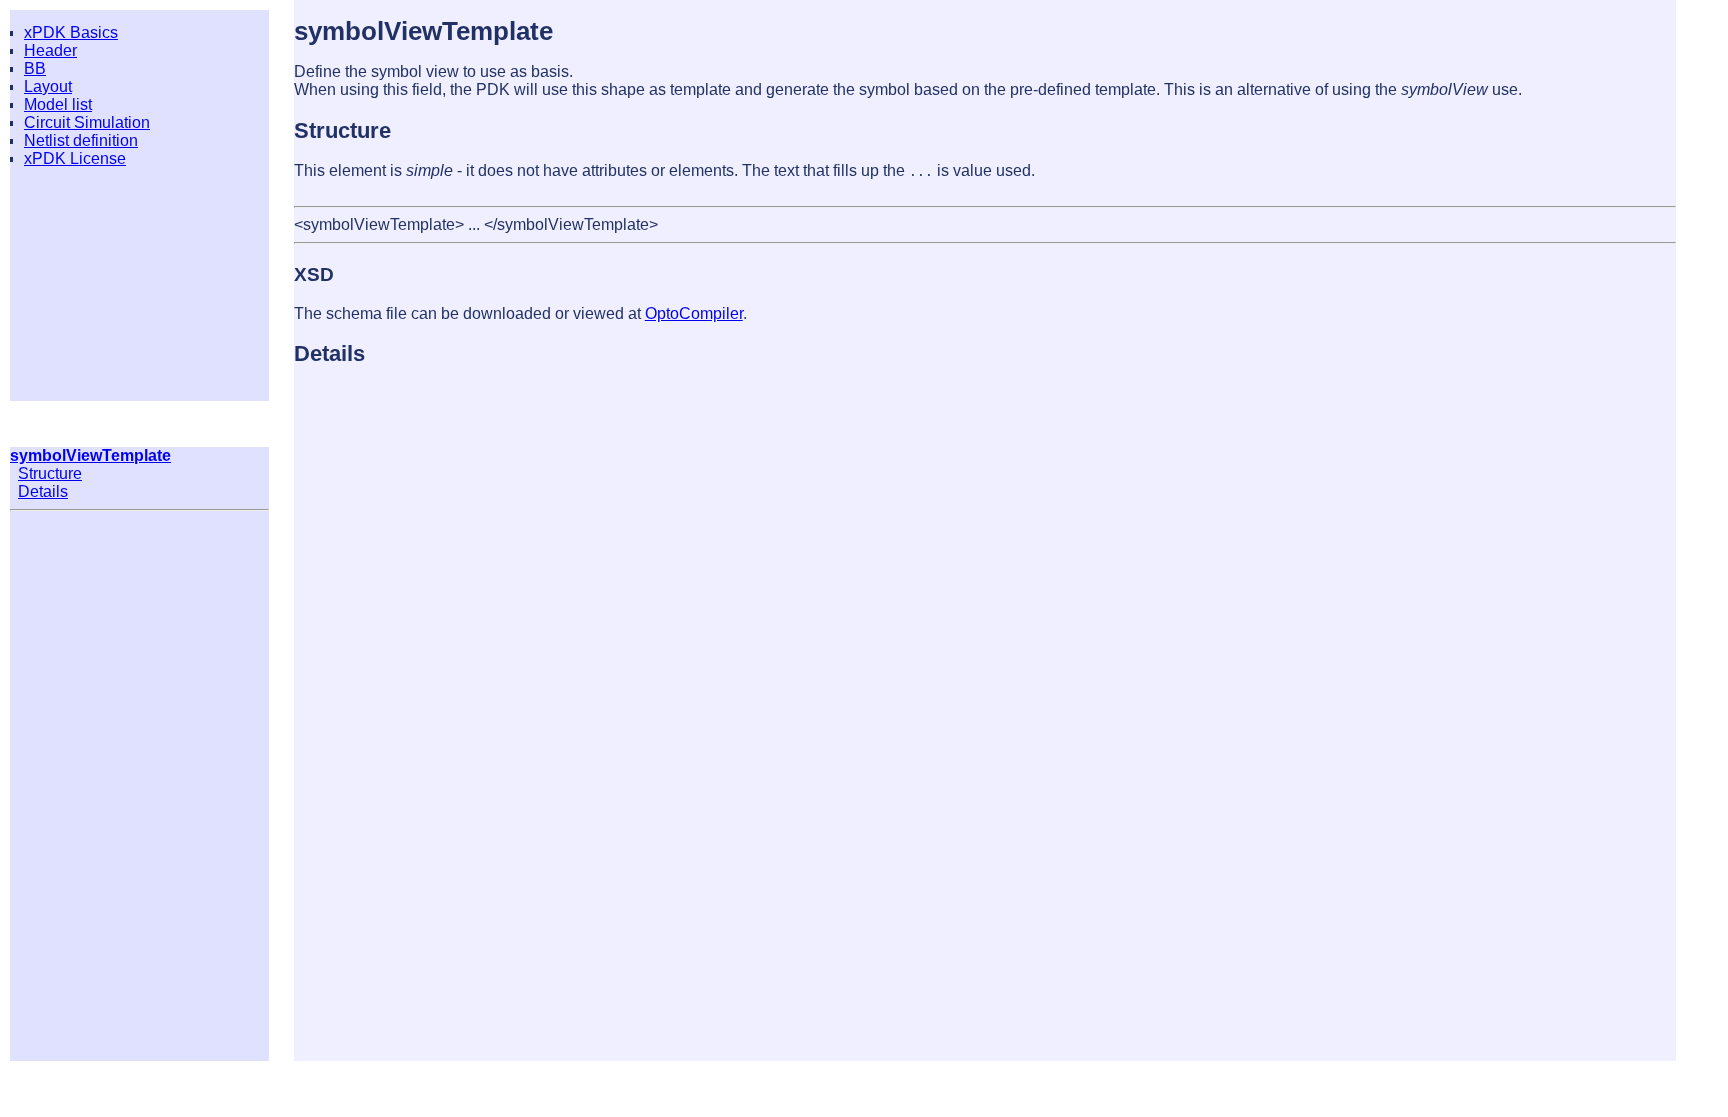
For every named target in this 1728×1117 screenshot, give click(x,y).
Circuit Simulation (87, 122)
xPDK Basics (71, 32)
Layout (48, 86)
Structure (50, 473)
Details (43, 491)
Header (50, 50)
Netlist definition (81, 140)
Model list (58, 104)
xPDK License (75, 158)
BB (35, 68)
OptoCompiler (694, 313)
